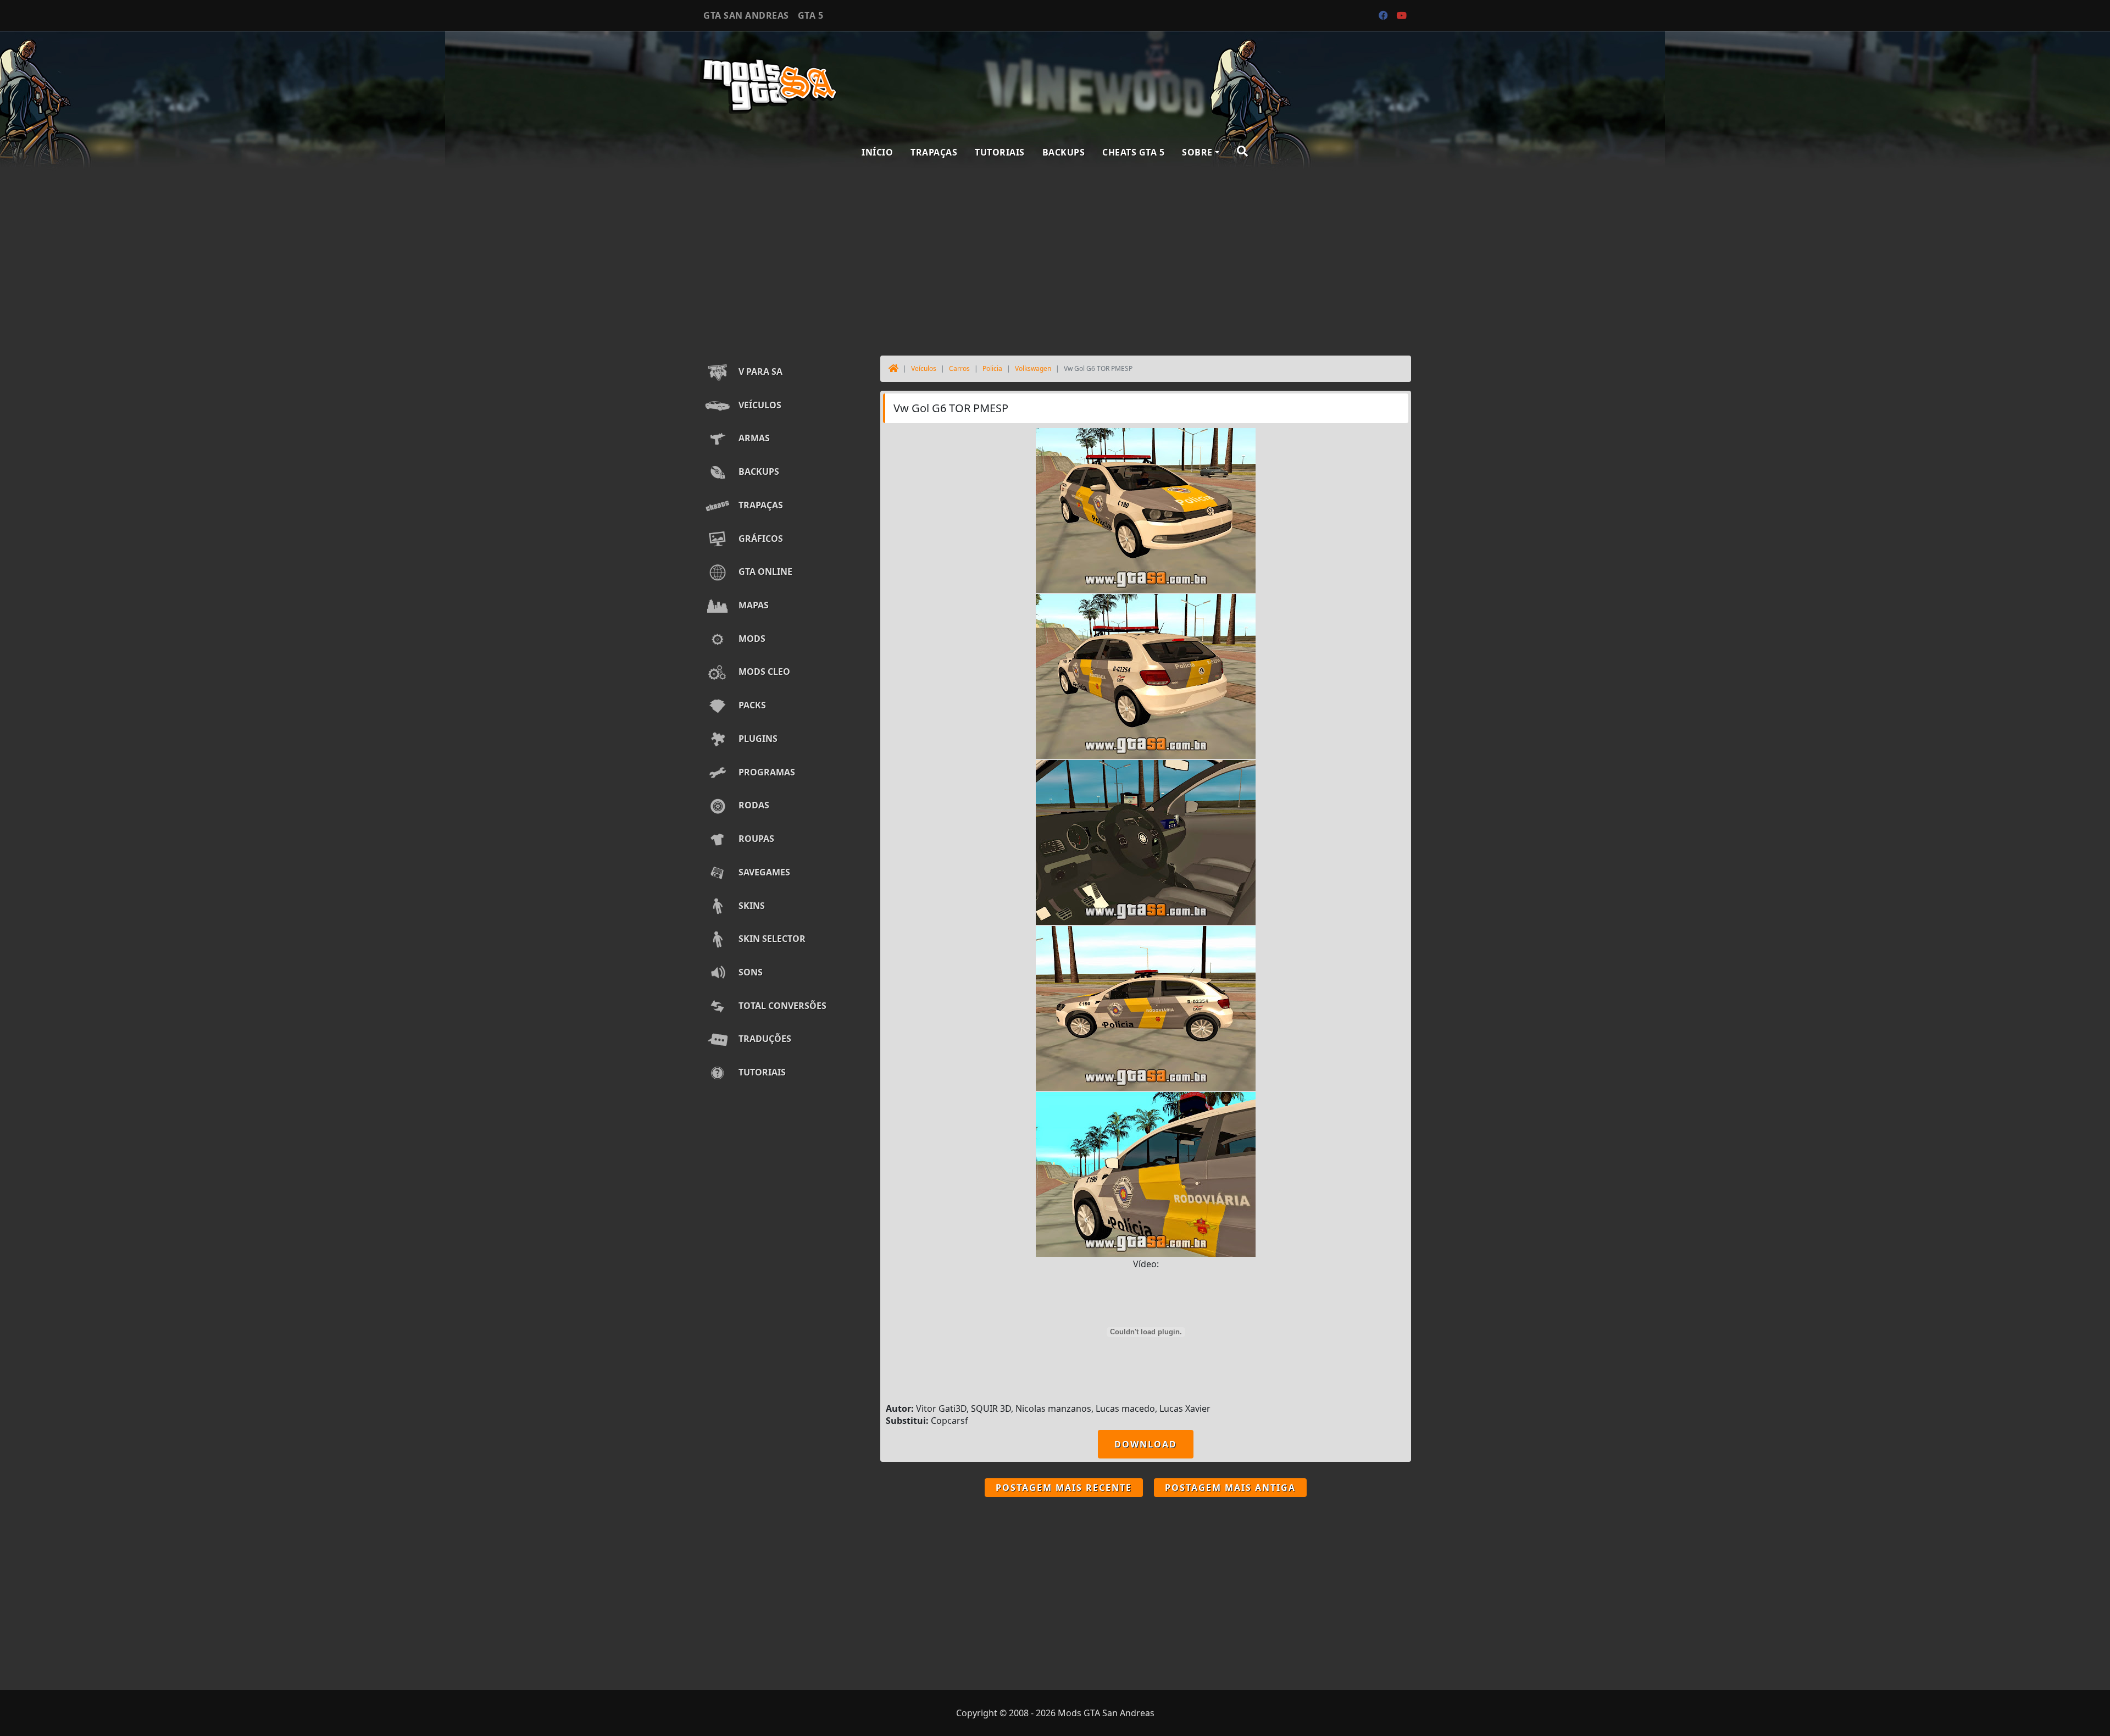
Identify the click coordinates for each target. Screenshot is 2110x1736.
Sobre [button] (1197, 152)
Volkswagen (1033, 368)
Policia (992, 368)
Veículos (924, 368)
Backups (1064, 152)
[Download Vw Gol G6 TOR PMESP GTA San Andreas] (1146, 509)
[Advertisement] (1055, 259)
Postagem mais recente (1064, 1488)
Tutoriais (1000, 152)
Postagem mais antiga (1230, 1488)
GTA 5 (811, 15)
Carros (959, 368)
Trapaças (934, 152)
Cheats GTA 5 (1133, 152)
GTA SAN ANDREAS (746, 15)
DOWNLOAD (1146, 1444)
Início (877, 152)
